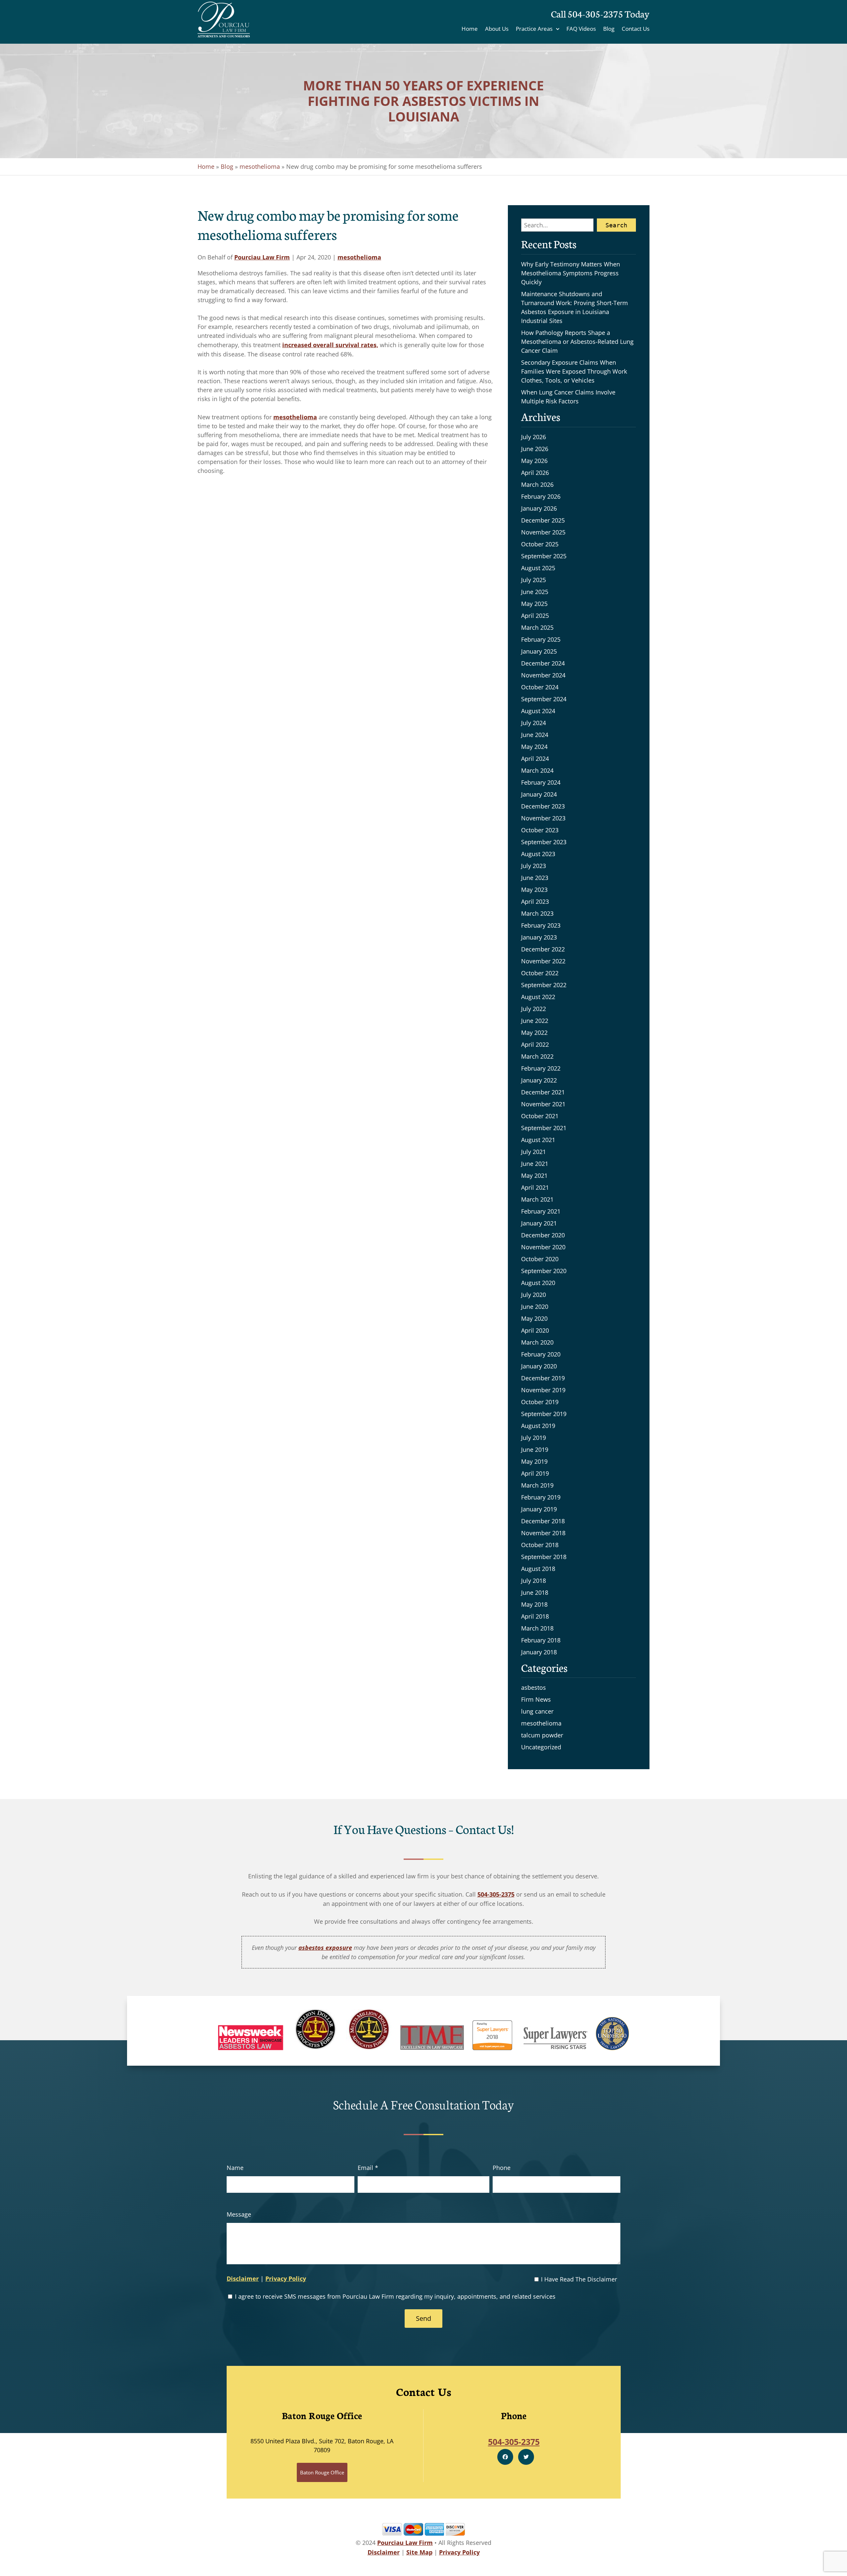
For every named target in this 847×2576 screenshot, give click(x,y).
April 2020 (535, 1330)
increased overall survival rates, (330, 345)
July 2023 (534, 866)
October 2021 (540, 1116)
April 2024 (535, 759)
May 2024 (534, 747)
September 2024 (544, 699)
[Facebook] (505, 2457)
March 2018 (537, 1628)
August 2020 (538, 1283)
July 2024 (534, 723)
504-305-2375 (595, 13)
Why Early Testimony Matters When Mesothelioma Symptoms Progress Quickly (571, 273)
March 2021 (537, 1199)
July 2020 (534, 1295)
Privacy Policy (286, 2278)
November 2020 (543, 1247)
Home (470, 29)
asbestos (534, 1687)
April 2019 (535, 1473)
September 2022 (544, 985)
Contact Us (636, 29)
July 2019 (534, 1438)
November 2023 (543, 818)
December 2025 (543, 520)
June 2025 (535, 592)
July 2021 (534, 1152)
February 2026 (541, 496)
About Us (497, 29)
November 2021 (543, 1104)
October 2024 (540, 687)
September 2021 (544, 1128)
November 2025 (543, 532)
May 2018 (534, 1604)
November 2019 (543, 1390)
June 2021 (535, 1164)
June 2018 (535, 1592)
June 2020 (535, 1307)
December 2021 (543, 1092)
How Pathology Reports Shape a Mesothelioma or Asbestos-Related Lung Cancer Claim (577, 342)
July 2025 (534, 580)
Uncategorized (541, 1747)
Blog (609, 29)
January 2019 (539, 1509)
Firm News (536, 1699)
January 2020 (539, 1366)
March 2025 (537, 627)
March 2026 (537, 484)
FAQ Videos (581, 29)
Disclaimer (243, 2278)
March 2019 (537, 1485)
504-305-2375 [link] (496, 1894)
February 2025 (541, 639)
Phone (502, 2168)
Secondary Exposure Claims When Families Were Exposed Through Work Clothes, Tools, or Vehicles (574, 371)
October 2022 (540, 973)
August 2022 (538, 997)
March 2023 (537, 913)
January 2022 (539, 1080)
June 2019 (535, 1449)
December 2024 (543, 663)
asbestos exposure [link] (325, 1948)
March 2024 (537, 770)
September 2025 (544, 556)
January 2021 (539, 1223)
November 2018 (543, 1533)
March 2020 (537, 1342)
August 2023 (538, 854)
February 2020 (541, 1354)
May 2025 (534, 604)
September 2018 (544, 1557)
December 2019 (543, 1378)
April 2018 (535, 1616)
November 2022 (543, 961)
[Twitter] (526, 2457)
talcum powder (542, 1735)
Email (368, 2168)
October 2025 (540, 544)
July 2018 (534, 1581)
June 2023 (535, 878)
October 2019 (540, 1402)
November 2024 (543, 675)
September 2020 (544, 1271)
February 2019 (541, 1497)
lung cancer (537, 1711)
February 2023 (541, 925)
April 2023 (535, 901)
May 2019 (534, 1461)
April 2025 (535, 616)
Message (239, 2214)
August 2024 (538, 711)
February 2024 (541, 782)
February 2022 (541, 1068)
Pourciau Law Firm (262, 257)
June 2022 (535, 1021)
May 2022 (534, 1033)
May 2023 (534, 890)
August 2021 (538, 1140)
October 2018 (540, 1545)
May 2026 (534, 461)
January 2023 (539, 937)
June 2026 (535, 449)
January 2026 (539, 508)
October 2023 (540, 830)
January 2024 (539, 794)
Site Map (419, 2552)
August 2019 (538, 1426)
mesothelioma (260, 166)
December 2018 (543, 1521)
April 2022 (535, 1044)
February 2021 (541, 1211)
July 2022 (534, 1009)
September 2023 (544, 842)
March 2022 (537, 1056)
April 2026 (535, 473)
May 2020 (534, 1318)
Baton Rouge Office (322, 2472)
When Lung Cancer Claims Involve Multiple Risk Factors (568, 397)
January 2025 (539, 651)
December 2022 (543, 949)
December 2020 (543, 1235)
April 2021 (535, 1187)
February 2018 (541, 1640)
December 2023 (543, 806)
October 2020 (540, 1259)
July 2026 (534, 437)
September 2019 (544, 1414)
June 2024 (535, 735)
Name (235, 2168)
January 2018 (539, 1652)
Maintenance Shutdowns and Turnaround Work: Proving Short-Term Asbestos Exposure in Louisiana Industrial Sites (575, 307)
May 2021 (534, 1175)
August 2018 (538, 1569)
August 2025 (538, 568)
